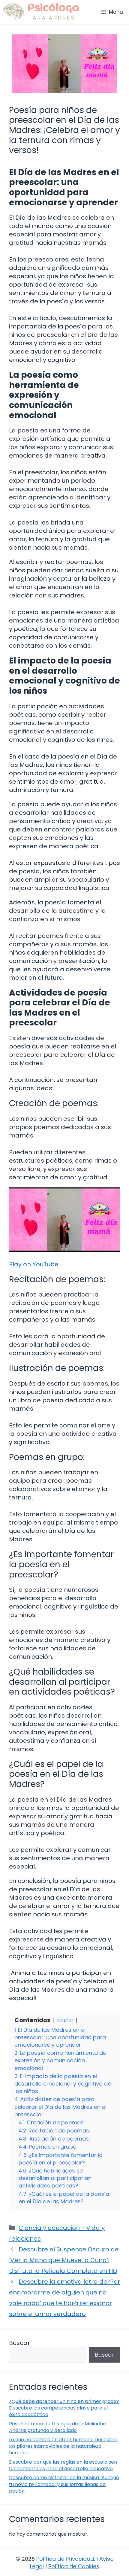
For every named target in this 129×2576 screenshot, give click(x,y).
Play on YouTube (34, 1264)
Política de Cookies (74, 2566)
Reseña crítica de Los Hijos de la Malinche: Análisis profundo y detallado (58, 2427)
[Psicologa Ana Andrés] (41, 12)
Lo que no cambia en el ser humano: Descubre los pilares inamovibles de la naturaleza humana (63, 2446)
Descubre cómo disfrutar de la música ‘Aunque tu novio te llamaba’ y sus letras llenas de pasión (64, 2484)
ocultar (65, 2021)
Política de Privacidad (65, 2559)
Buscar (19, 2343)
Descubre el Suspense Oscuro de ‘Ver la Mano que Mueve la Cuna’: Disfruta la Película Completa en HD (64, 2260)
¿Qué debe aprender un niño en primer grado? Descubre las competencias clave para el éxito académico (64, 2408)
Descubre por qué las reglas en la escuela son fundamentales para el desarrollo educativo (63, 2465)
